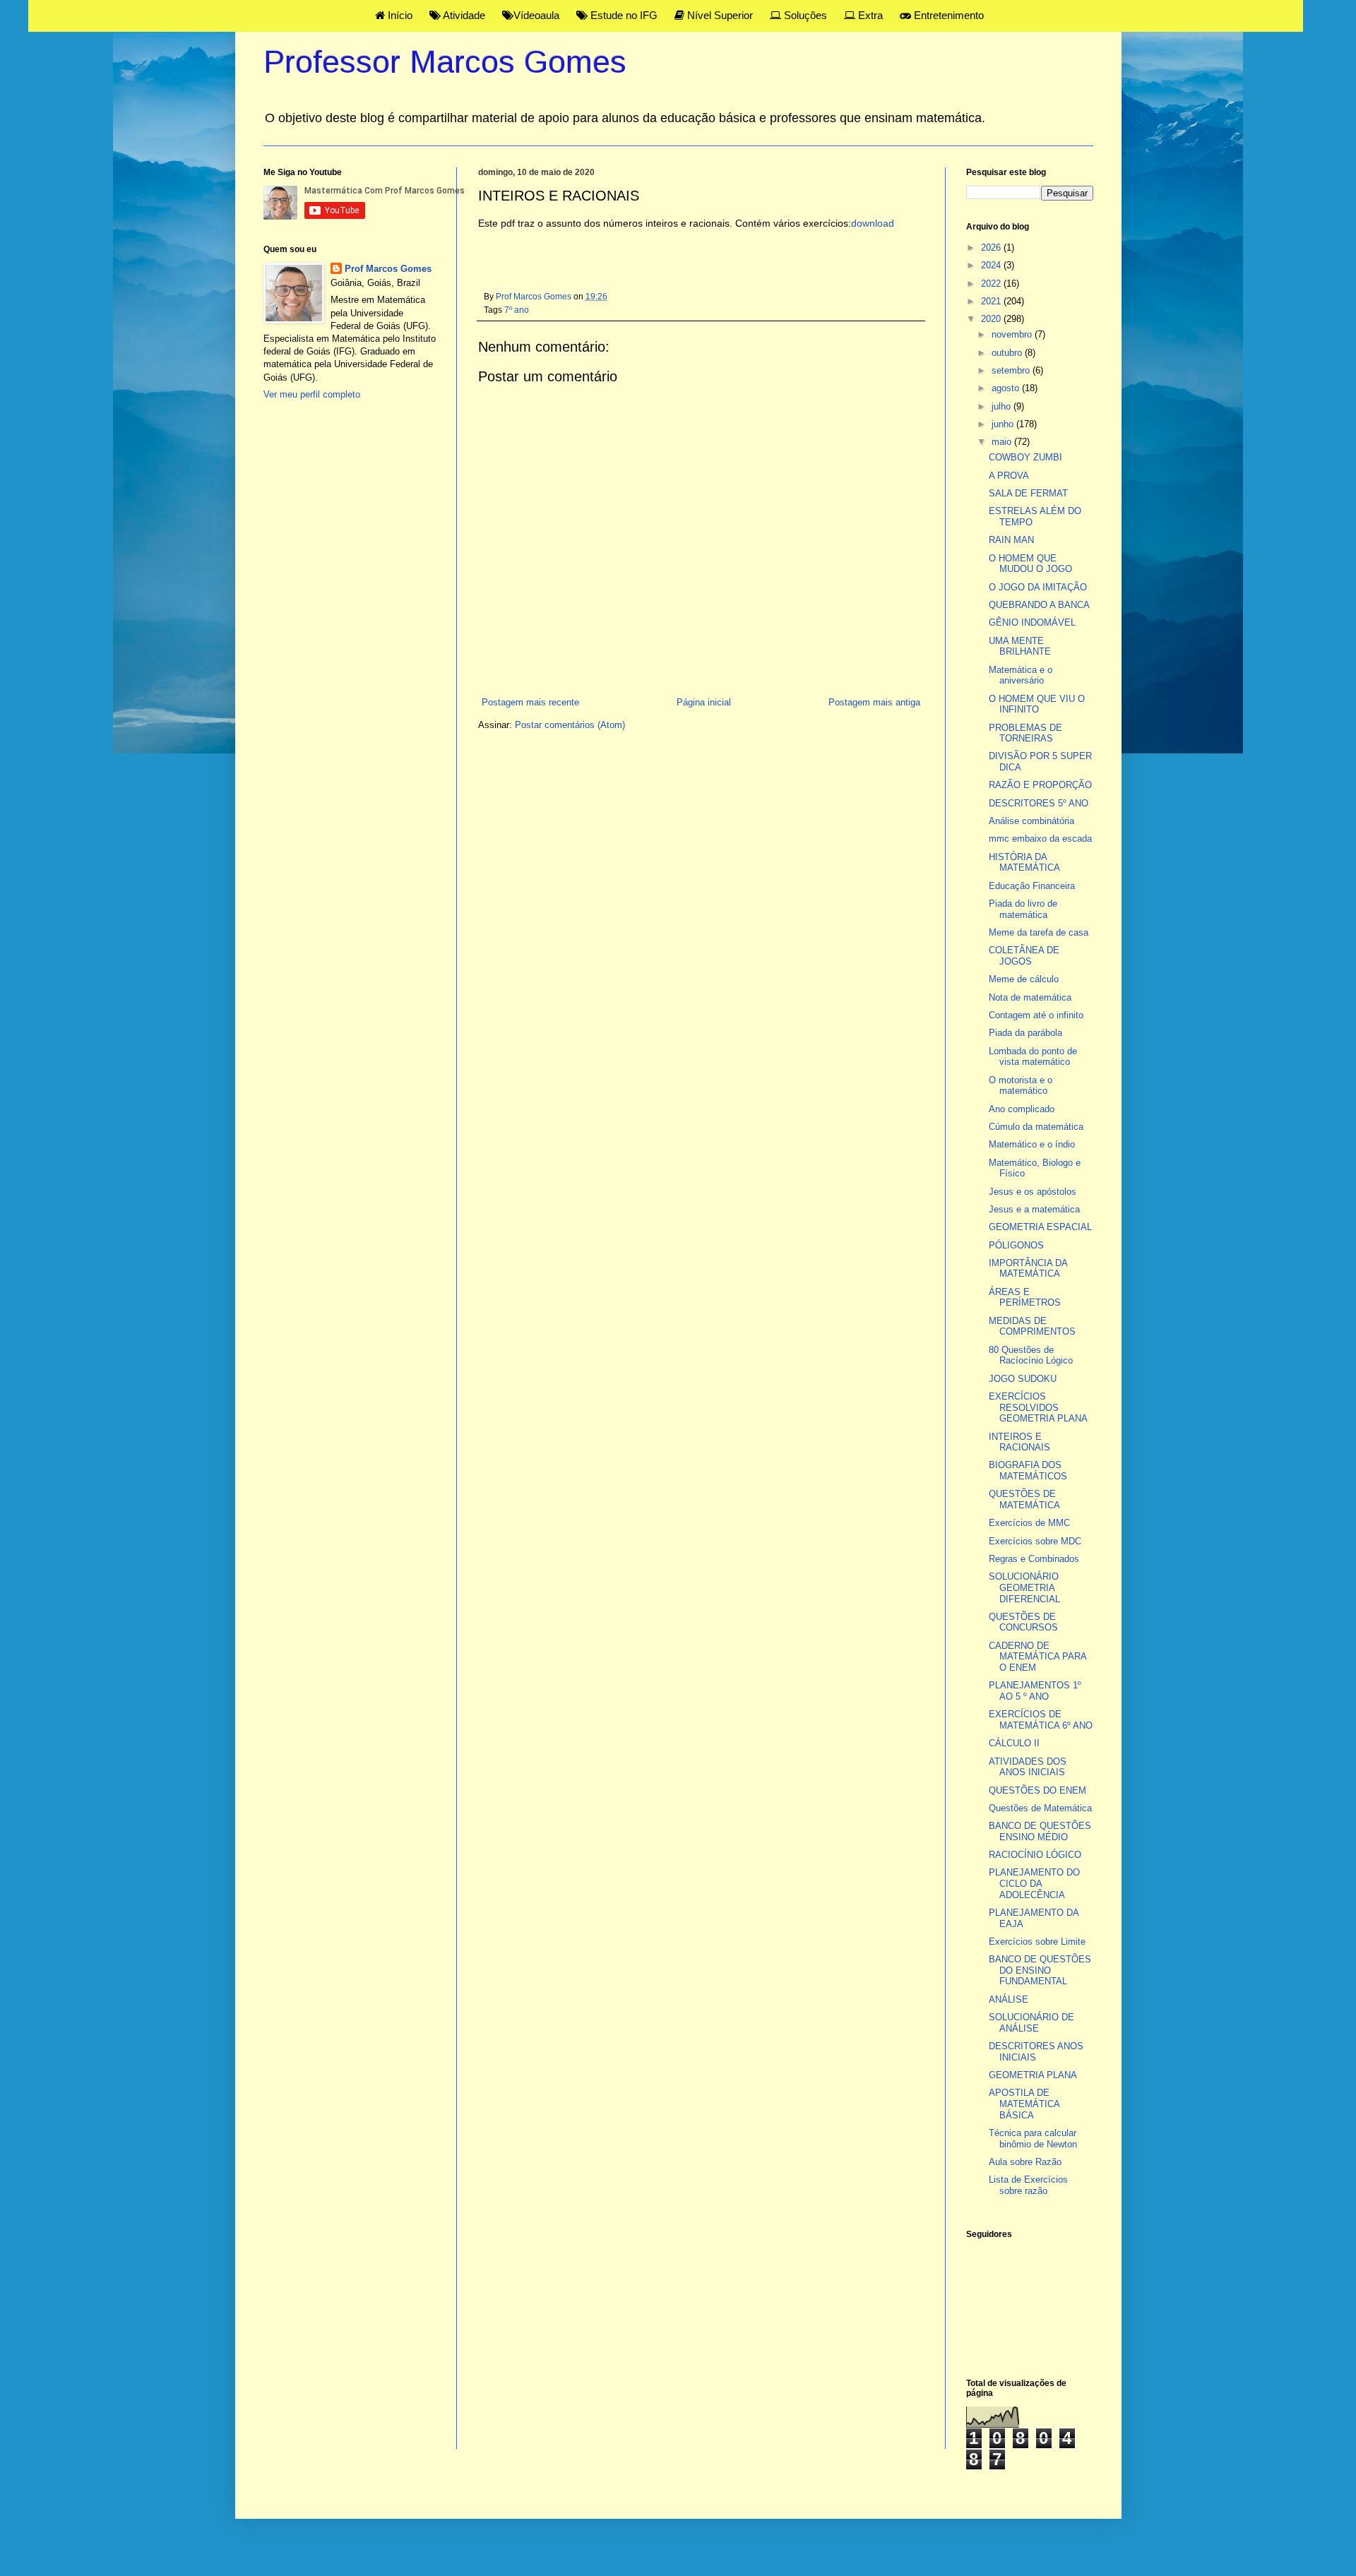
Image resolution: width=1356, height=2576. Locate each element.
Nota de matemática (1030, 997)
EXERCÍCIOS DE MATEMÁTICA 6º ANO (1041, 1720)
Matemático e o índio (1032, 1144)
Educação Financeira (1032, 886)
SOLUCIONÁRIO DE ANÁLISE (1031, 2023)
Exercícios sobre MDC (1035, 1541)
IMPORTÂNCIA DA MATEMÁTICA (1028, 1269)
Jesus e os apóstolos (1033, 1192)
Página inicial (704, 702)
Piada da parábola (1025, 1033)
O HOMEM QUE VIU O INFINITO (1037, 704)
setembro (1012, 370)
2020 (992, 319)
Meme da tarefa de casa (1039, 932)
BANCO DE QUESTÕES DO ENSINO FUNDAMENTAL (1040, 1970)
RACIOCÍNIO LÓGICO (1035, 1855)
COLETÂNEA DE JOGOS (1024, 956)
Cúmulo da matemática (1036, 1127)
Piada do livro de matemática (1023, 909)
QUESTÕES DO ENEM (1037, 1790)
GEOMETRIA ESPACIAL (1040, 1227)
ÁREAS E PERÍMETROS (1025, 1298)
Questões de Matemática (1040, 1808)
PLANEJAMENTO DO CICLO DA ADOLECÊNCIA (1034, 1883)
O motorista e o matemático (1021, 1086)
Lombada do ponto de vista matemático (1033, 1057)
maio (1003, 442)
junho (1004, 424)
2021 (992, 301)
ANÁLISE (1009, 1999)
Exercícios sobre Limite (1037, 1942)
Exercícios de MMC (1029, 1523)
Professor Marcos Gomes (445, 62)
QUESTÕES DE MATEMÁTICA (1024, 1499)
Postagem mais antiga (874, 702)
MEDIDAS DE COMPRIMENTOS (1032, 1326)
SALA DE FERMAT (1028, 493)
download (873, 223)
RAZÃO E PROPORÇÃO (1040, 785)
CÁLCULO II (1014, 1743)
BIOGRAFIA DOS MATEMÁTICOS (1028, 1471)
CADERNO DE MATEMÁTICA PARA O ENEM (1037, 1657)
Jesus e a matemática (1034, 1209)
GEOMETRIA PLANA (1033, 2075)
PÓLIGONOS (1016, 1245)
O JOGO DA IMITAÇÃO (1038, 587)
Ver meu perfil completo (312, 394)
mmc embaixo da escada (1040, 839)
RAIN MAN (1011, 540)
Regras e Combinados (1034, 1559)
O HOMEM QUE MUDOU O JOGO (1030, 564)
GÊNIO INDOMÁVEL (1032, 622)
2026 (992, 248)
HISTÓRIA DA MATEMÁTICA (1024, 863)
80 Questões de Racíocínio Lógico (1031, 1355)
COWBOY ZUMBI (1025, 457)
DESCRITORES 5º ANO (1039, 803)
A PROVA (1009, 476)
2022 (992, 284)
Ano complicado (1022, 1109)
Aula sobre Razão (1025, 2162)
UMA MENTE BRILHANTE (1020, 646)
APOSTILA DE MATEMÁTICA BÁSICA (1024, 2104)
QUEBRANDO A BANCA (1039, 605)
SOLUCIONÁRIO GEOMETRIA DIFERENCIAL (1024, 1587)
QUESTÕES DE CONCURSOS (1023, 1622)
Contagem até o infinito (1036, 1015)
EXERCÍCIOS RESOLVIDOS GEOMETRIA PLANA (1038, 1407)
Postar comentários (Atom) (570, 725)
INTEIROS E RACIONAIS (1019, 1442)
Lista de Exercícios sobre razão (1028, 2185)
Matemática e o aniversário (1021, 675)
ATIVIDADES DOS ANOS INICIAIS (1028, 1767)
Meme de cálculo (1024, 979)
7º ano (517, 310)
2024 (992, 265)
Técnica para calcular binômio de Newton (1033, 2139)
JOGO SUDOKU (1023, 1379)
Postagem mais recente (530, 702)
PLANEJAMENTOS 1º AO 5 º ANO (1035, 1691)
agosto (1007, 388)
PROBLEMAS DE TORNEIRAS (1025, 733)
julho (1003, 406)
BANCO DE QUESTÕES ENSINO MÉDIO (1040, 1831)
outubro (1008, 353)
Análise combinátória (1031, 821)
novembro (1013, 334)
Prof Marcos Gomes (388, 269)
